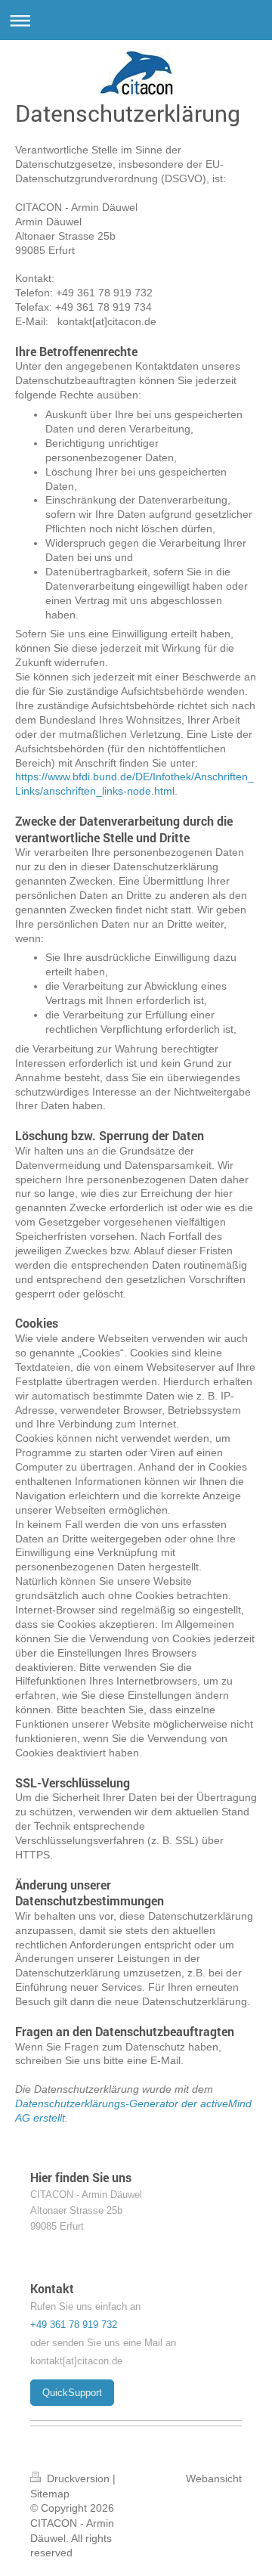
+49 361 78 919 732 (74, 2325)
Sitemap (50, 2494)
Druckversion (78, 2478)
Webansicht (214, 2478)
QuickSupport (72, 2393)
